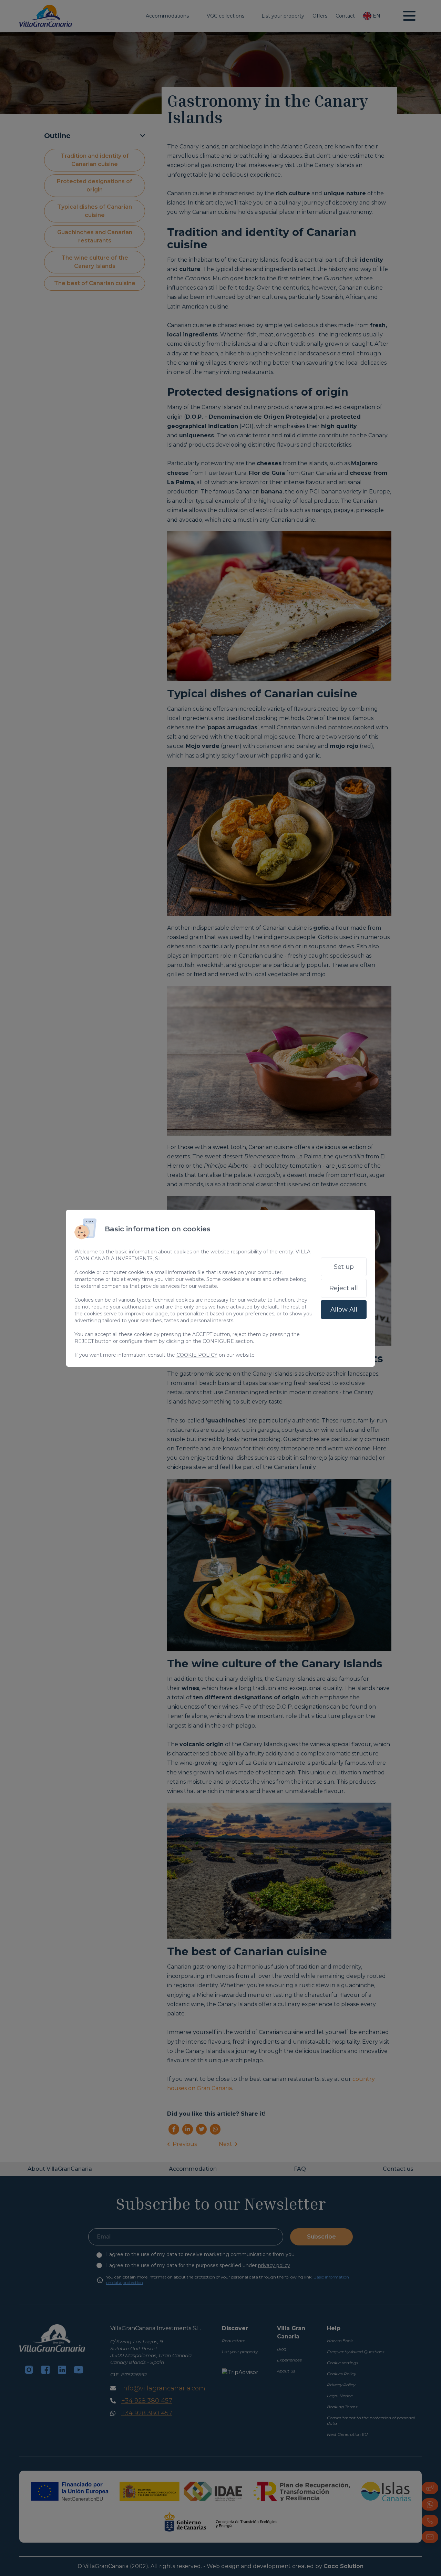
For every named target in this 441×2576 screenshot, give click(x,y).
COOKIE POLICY (197, 1355)
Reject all (344, 1288)
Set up (344, 1267)
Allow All (344, 1310)
